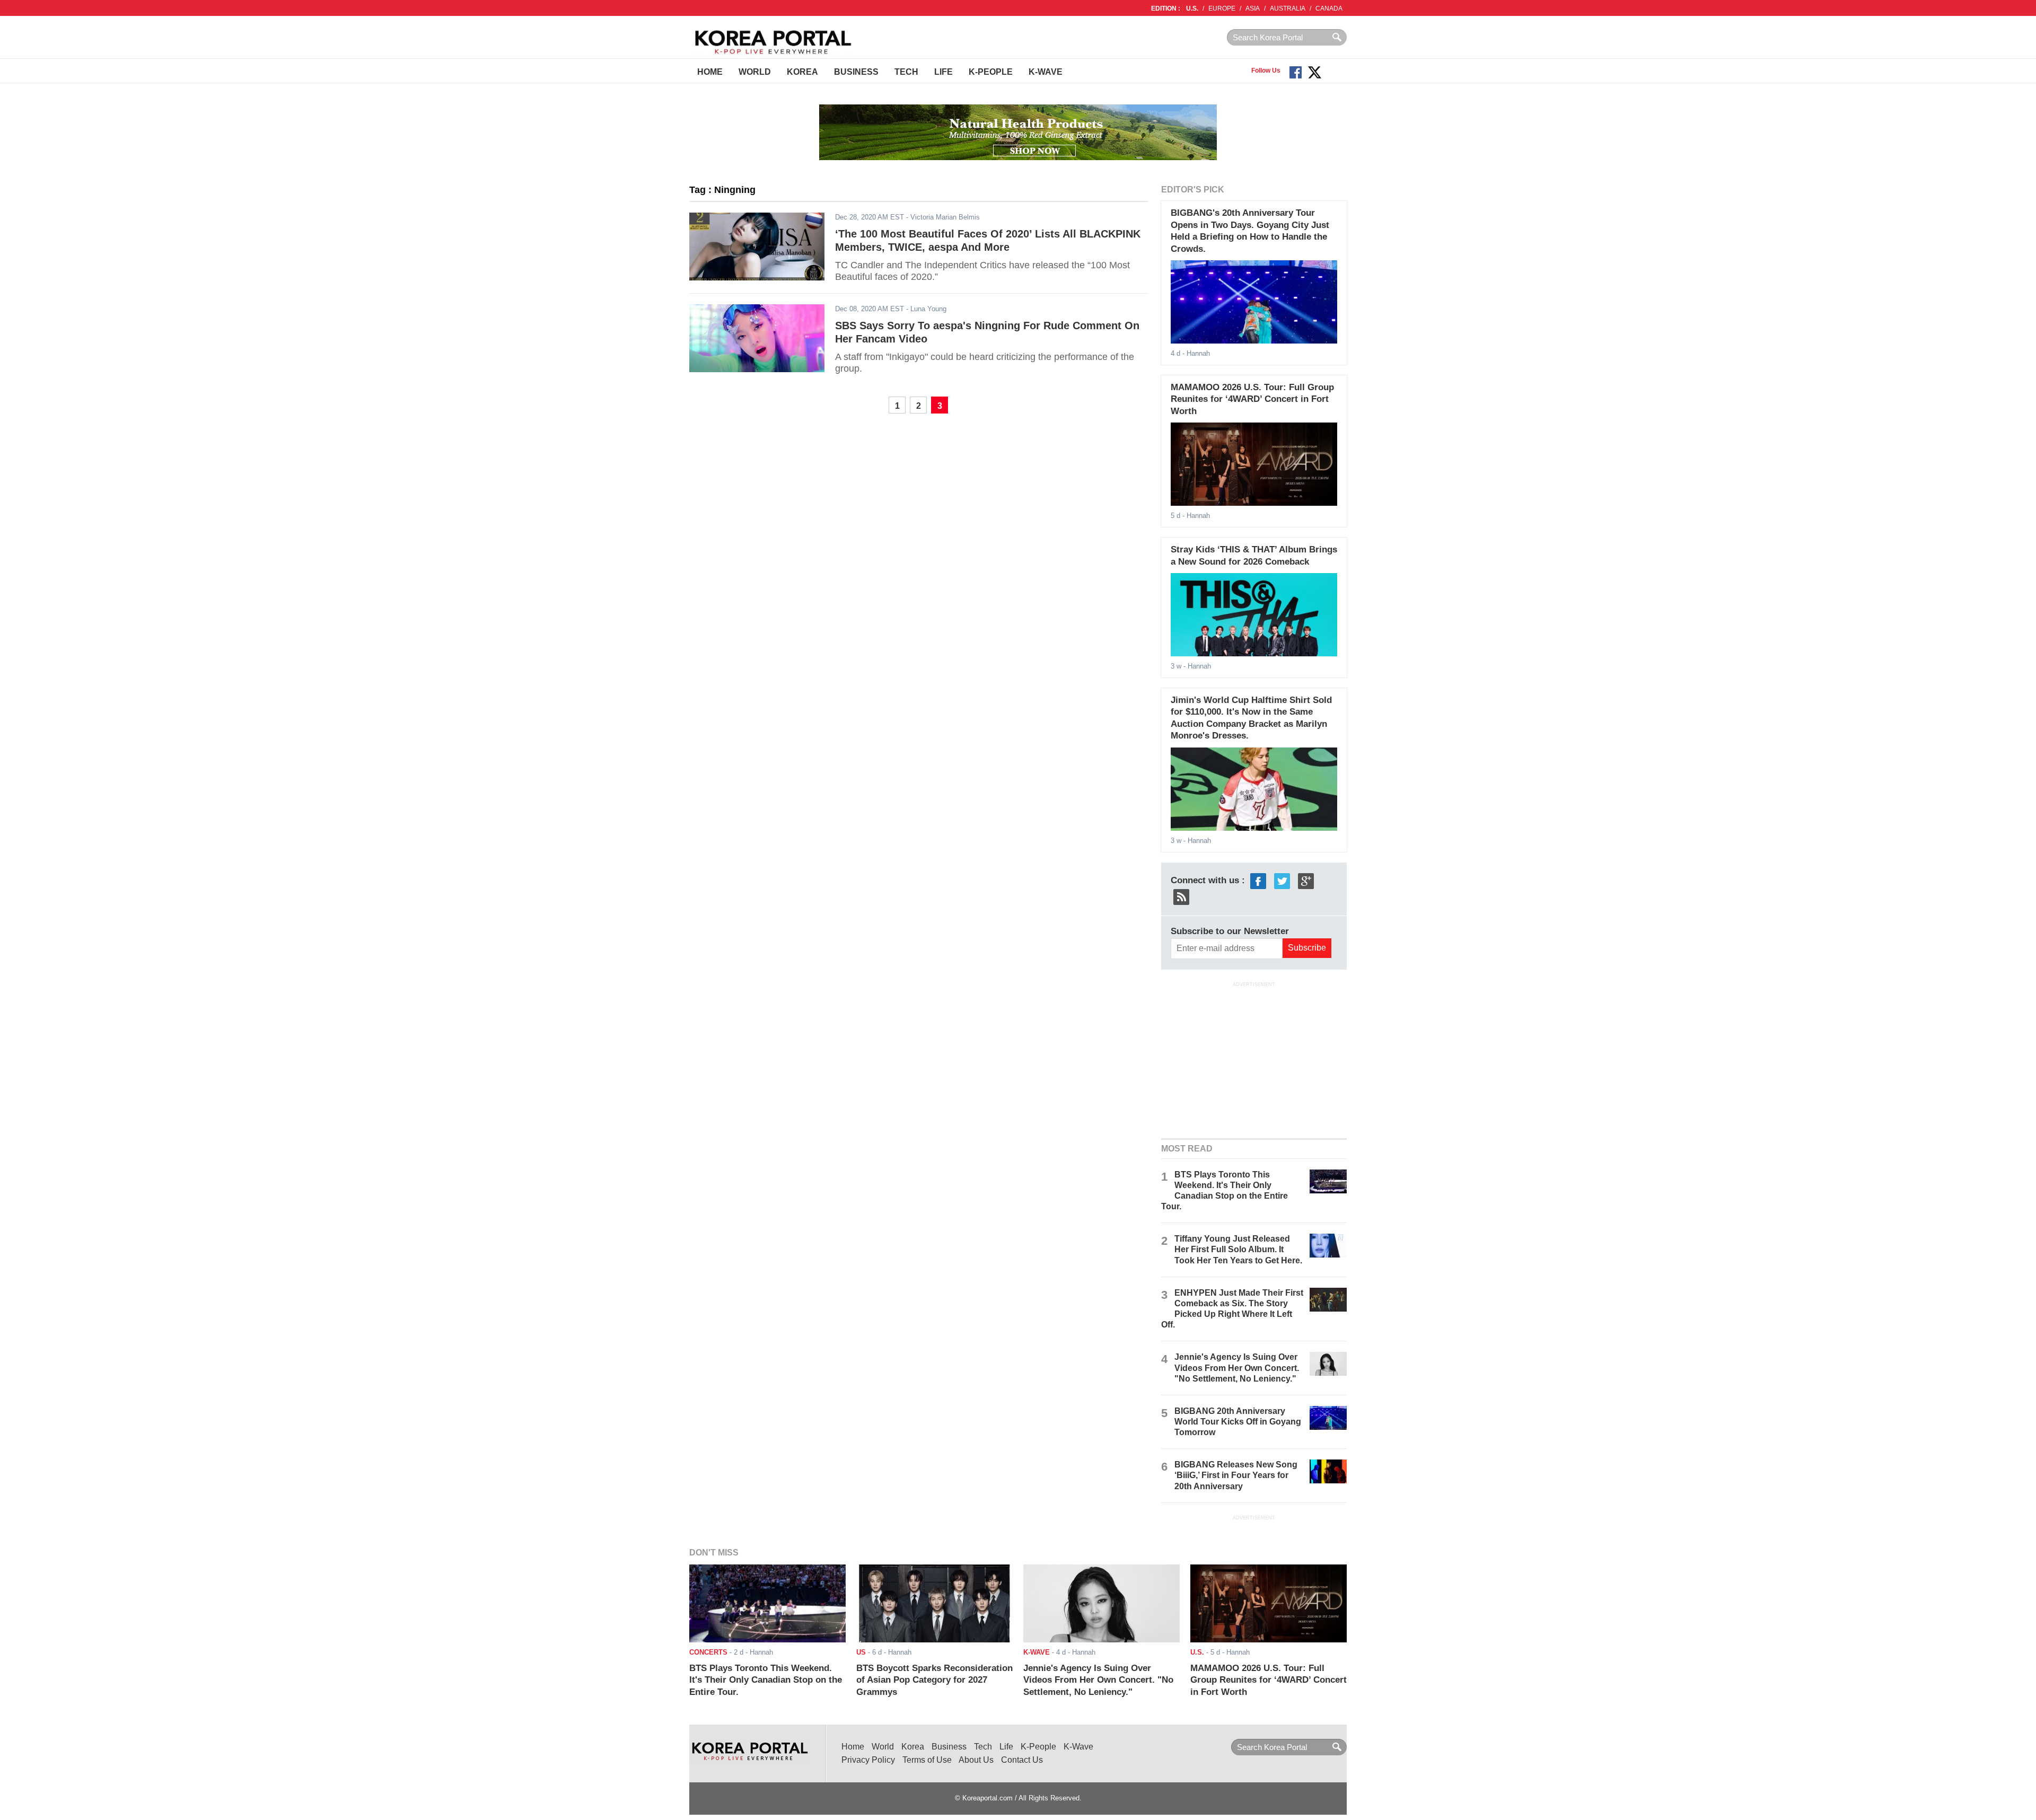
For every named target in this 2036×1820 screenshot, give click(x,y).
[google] (1306, 880)
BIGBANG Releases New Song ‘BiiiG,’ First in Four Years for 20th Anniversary (1236, 1475)
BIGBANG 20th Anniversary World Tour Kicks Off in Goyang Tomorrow (1238, 1422)
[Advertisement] (1254, 1059)
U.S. (1192, 8)
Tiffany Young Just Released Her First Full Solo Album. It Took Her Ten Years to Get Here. (1238, 1249)
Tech (906, 72)
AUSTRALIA (1288, 8)
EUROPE (1222, 8)
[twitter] (1282, 880)
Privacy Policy (868, 1760)
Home (710, 72)
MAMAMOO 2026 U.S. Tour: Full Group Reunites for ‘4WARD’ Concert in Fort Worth (1252, 399)
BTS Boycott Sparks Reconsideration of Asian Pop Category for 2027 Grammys (934, 1680)
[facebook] (1258, 880)
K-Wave (1046, 72)
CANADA (1329, 8)
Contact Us (1022, 1760)
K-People (991, 72)
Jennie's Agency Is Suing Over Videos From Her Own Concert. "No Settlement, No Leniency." (1237, 1368)
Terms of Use (927, 1760)
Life (944, 72)
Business (856, 72)
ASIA (1253, 8)
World (755, 72)
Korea (802, 72)
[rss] (1181, 896)
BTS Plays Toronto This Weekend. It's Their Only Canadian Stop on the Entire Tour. (766, 1680)
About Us (976, 1760)
